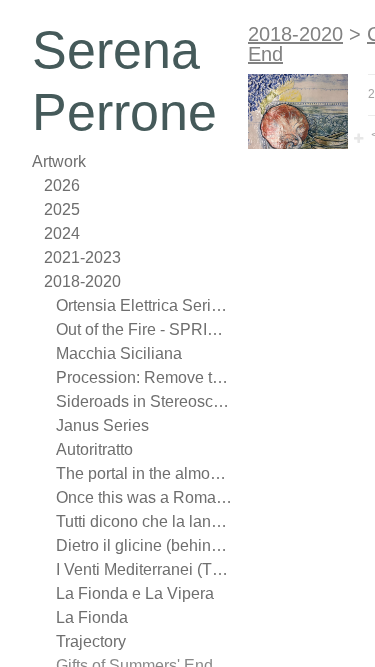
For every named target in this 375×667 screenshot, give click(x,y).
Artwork (59, 161)
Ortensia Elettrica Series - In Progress (144, 305)
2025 (62, 209)
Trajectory (91, 641)
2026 (62, 185)
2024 (62, 233)
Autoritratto (94, 449)
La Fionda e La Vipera (135, 593)
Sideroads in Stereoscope (144, 401)
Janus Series (102, 425)
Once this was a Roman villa (144, 497)
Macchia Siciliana (119, 353)
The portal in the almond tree (144, 473)
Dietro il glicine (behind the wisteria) (144, 545)
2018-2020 (82, 281)
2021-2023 (82, 257)
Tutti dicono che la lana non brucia (144, 521)
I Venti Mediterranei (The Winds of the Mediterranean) (144, 569)
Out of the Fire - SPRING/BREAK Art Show (144, 329)
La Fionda (92, 617)
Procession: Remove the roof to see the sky (144, 377)
